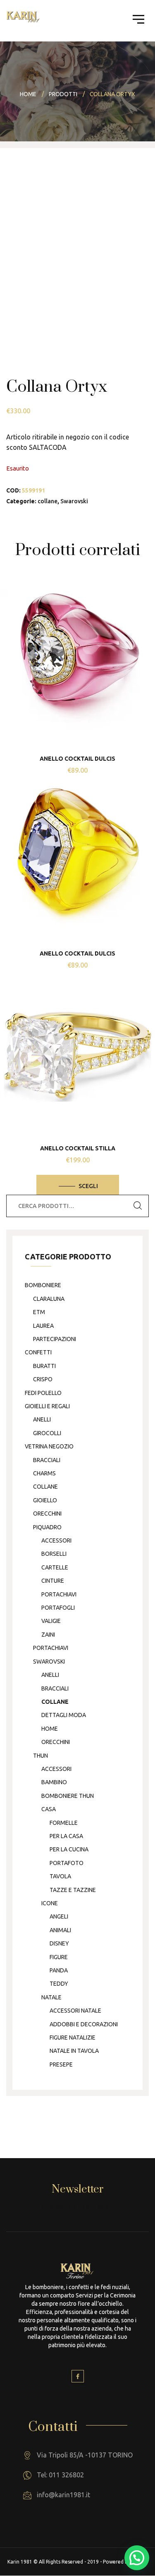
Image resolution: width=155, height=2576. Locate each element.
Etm (39, 1312)
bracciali (47, 1460)
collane (48, 501)
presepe (61, 2064)
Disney (59, 1943)
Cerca (138, 1206)
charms (44, 1473)
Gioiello (45, 1500)
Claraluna (49, 1299)
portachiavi (59, 1594)
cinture (53, 1581)
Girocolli (47, 1433)
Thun (41, 1756)
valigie (51, 1621)
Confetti (38, 1352)
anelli (42, 1419)
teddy (59, 1984)
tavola (60, 1876)
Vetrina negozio (49, 1446)
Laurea (43, 1326)
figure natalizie (73, 2038)
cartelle (55, 1567)
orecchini (47, 1514)
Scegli (88, 1186)
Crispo (43, 1379)
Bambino (54, 1782)
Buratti (44, 1366)
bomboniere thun (68, 1796)
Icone (50, 1903)
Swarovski (74, 501)
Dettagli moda (64, 1715)
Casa (49, 1809)
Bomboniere (43, 1285)
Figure (59, 1957)
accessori (56, 1540)
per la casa (66, 1836)
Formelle (64, 1823)
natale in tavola (74, 2051)
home (50, 1729)
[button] (137, 2558)
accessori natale (75, 2011)
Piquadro (47, 1527)
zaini (48, 1635)
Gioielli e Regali (47, 1406)
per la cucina (69, 1849)
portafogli (58, 1608)
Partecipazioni (55, 1339)
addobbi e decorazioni (84, 2024)
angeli (59, 1916)
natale (51, 1997)
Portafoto (67, 1863)
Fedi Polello (43, 1393)
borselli (54, 1554)
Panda (59, 1970)
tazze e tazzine (73, 1890)
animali (60, 1930)
